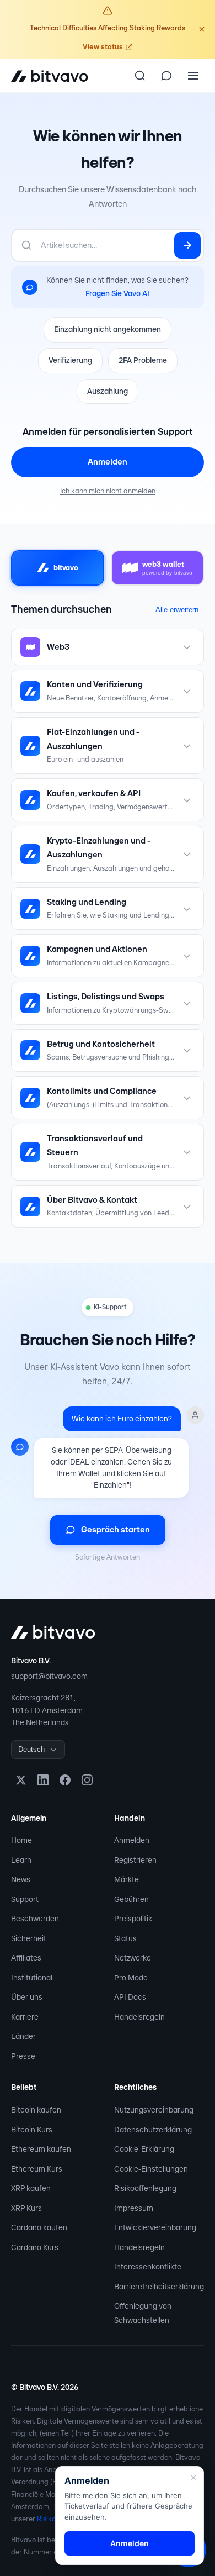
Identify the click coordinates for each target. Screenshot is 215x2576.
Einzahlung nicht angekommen (108, 329)
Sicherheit (29, 1938)
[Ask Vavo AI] (166, 76)
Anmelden (108, 462)
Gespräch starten (115, 1530)
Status (125, 1938)
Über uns (27, 1997)
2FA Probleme (143, 360)
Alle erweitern (177, 610)
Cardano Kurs (35, 2247)
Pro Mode (131, 1978)
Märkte (127, 1879)
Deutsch (31, 1749)
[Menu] (193, 76)
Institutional (32, 1978)
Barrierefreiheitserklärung (159, 2287)
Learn (21, 1860)
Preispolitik (133, 1919)
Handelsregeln (139, 2017)
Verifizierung (70, 360)
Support (25, 1899)
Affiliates (26, 1958)
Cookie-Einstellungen (151, 2169)
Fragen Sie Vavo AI (117, 293)
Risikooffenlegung (145, 2188)
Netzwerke (133, 1958)
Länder (23, 2036)
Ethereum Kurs (37, 2169)
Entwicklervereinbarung (155, 2227)
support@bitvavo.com (49, 1676)
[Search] (140, 76)
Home (21, 1840)
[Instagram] (87, 1780)
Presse (23, 2056)
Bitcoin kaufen (36, 2110)
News (21, 1879)
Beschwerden (35, 1919)
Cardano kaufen (39, 2227)
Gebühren (131, 1899)
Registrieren (135, 1860)
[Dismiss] (202, 29)
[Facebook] (65, 1780)
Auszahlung (108, 391)
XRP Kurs (26, 2208)
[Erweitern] (187, 647)
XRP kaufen (31, 2188)
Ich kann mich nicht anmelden (108, 491)
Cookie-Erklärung (144, 2149)
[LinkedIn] (43, 1780)
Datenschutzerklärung (153, 2130)
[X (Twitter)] (21, 1780)
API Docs (130, 1997)
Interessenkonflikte (148, 2267)
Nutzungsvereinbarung (154, 2110)
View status (103, 47)
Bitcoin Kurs (32, 2130)
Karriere (25, 2017)
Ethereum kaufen (41, 2149)
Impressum (134, 2208)
